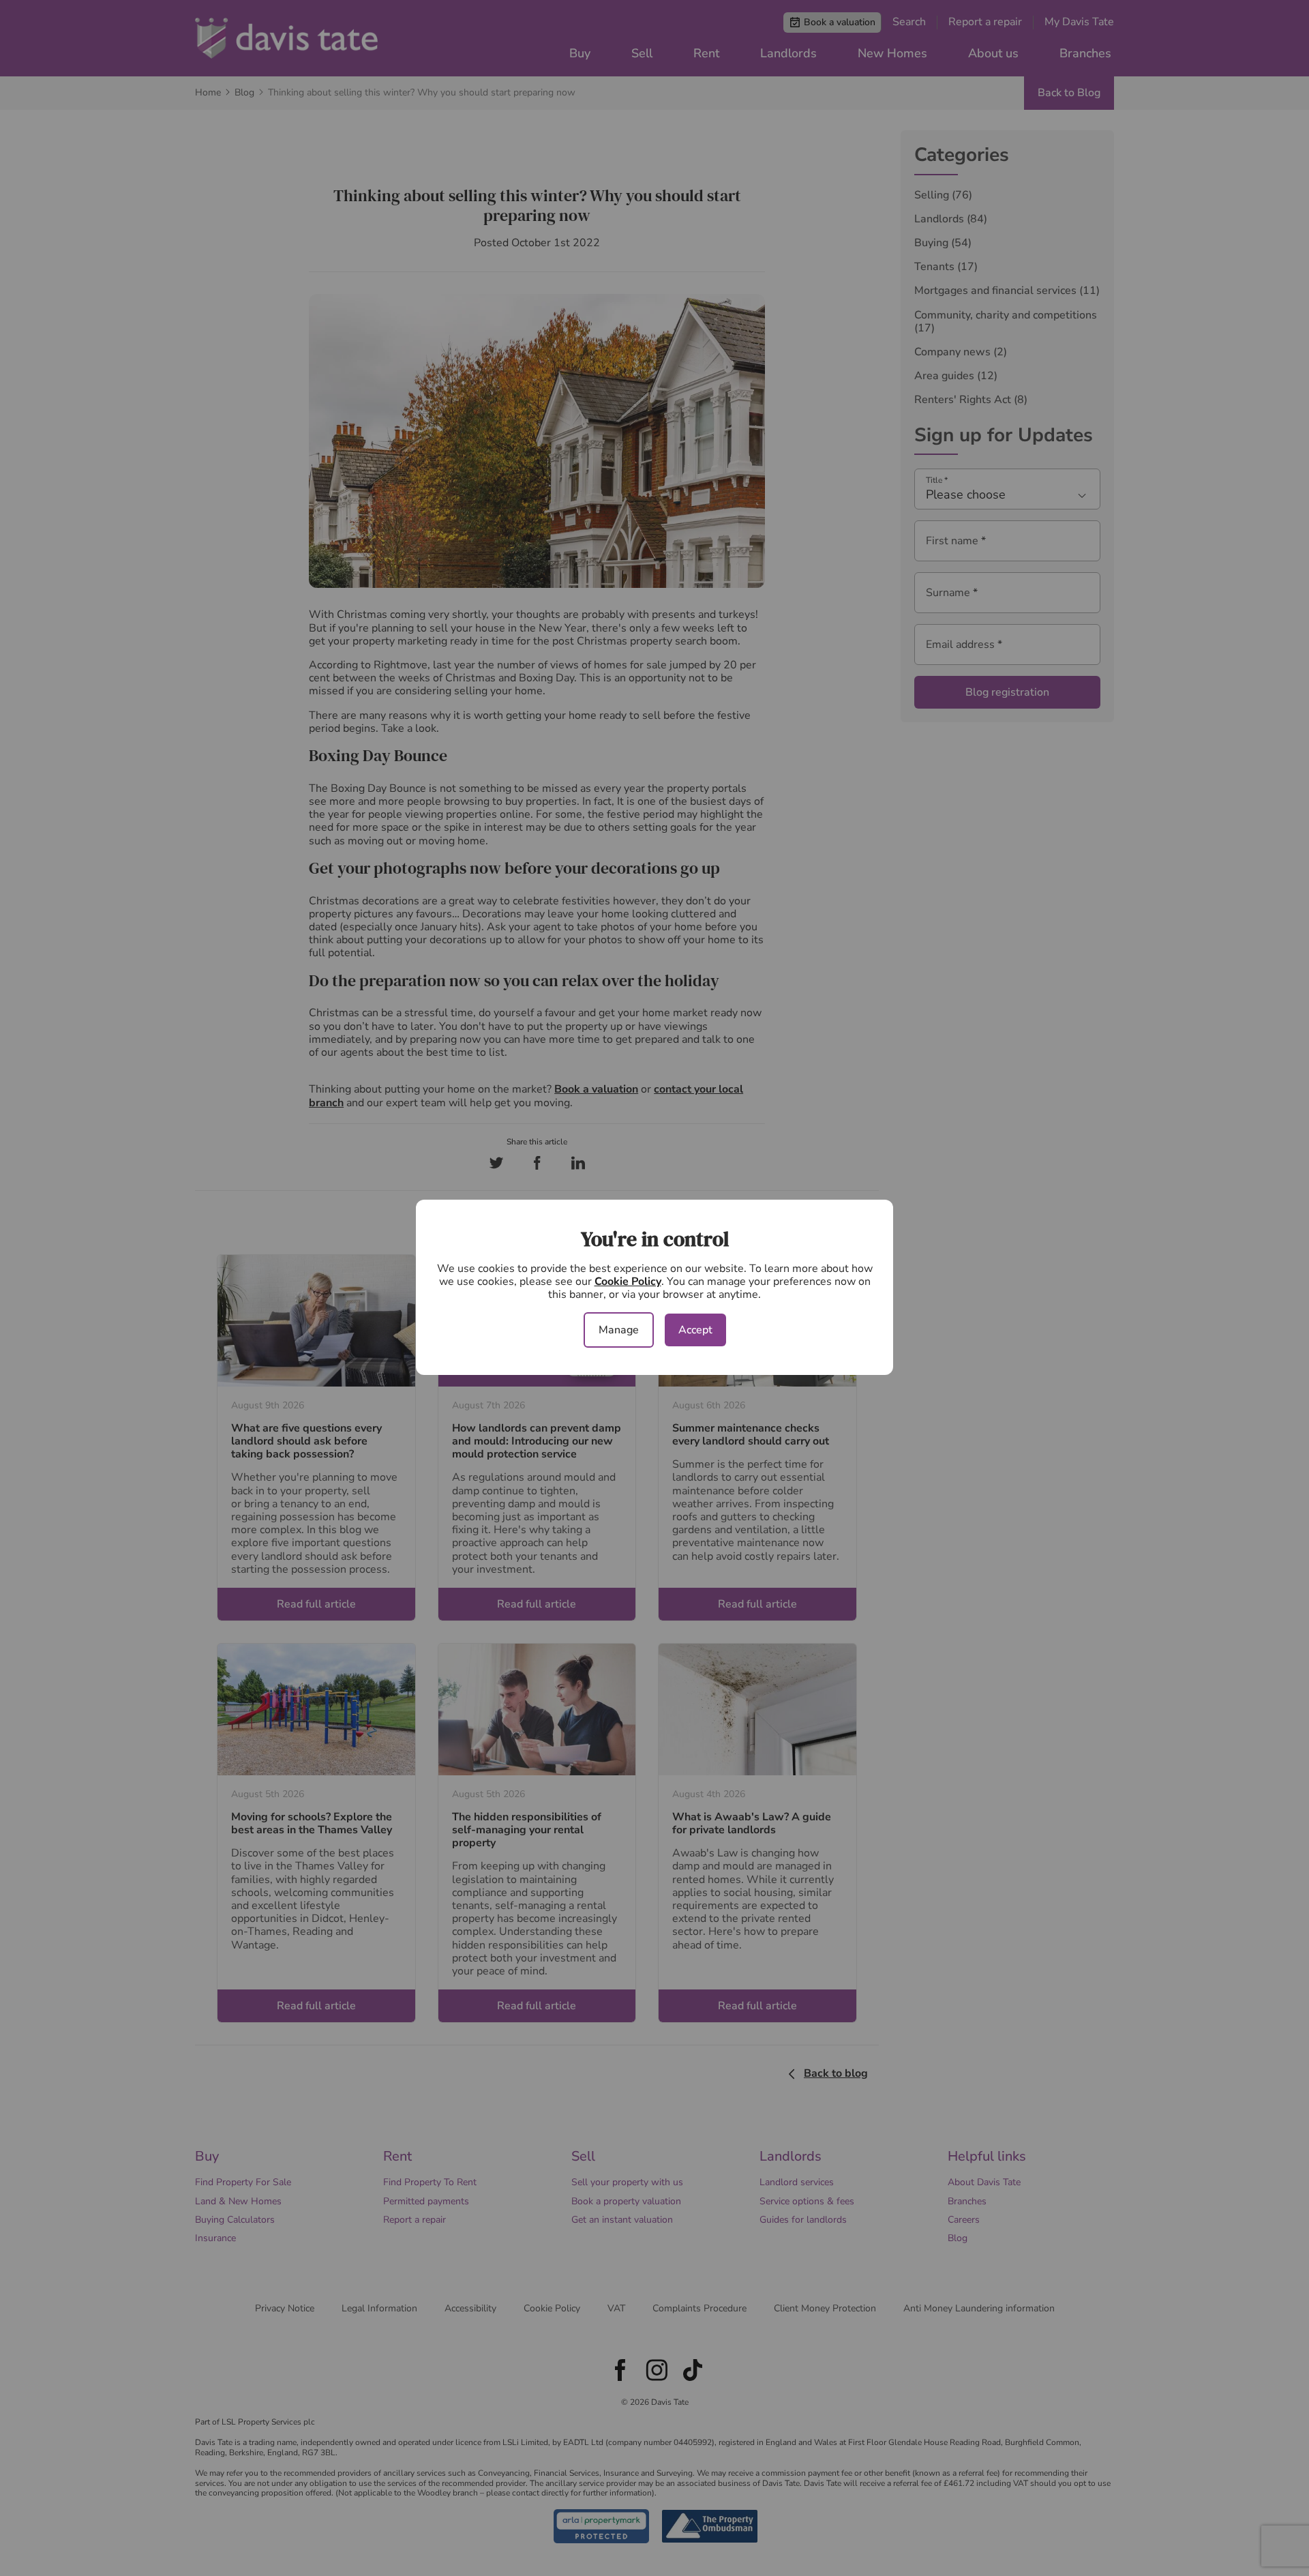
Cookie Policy (628, 1282)
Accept (695, 1330)
